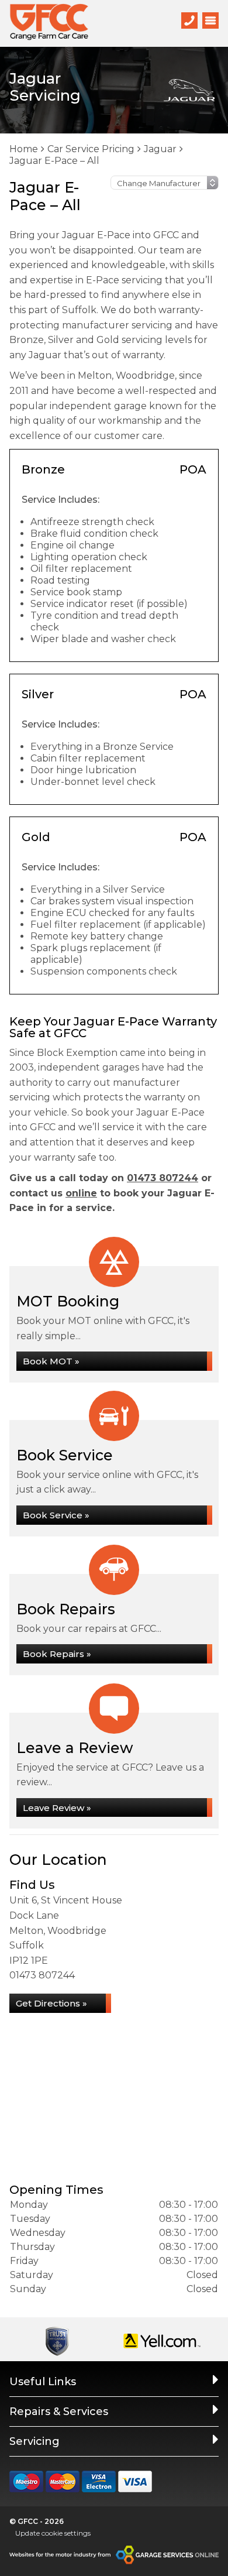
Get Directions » (51, 2003)
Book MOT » (51, 1361)
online (81, 1193)
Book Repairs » (57, 1654)
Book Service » (56, 1515)
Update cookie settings (53, 2533)
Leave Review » (57, 1808)
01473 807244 (163, 1178)
